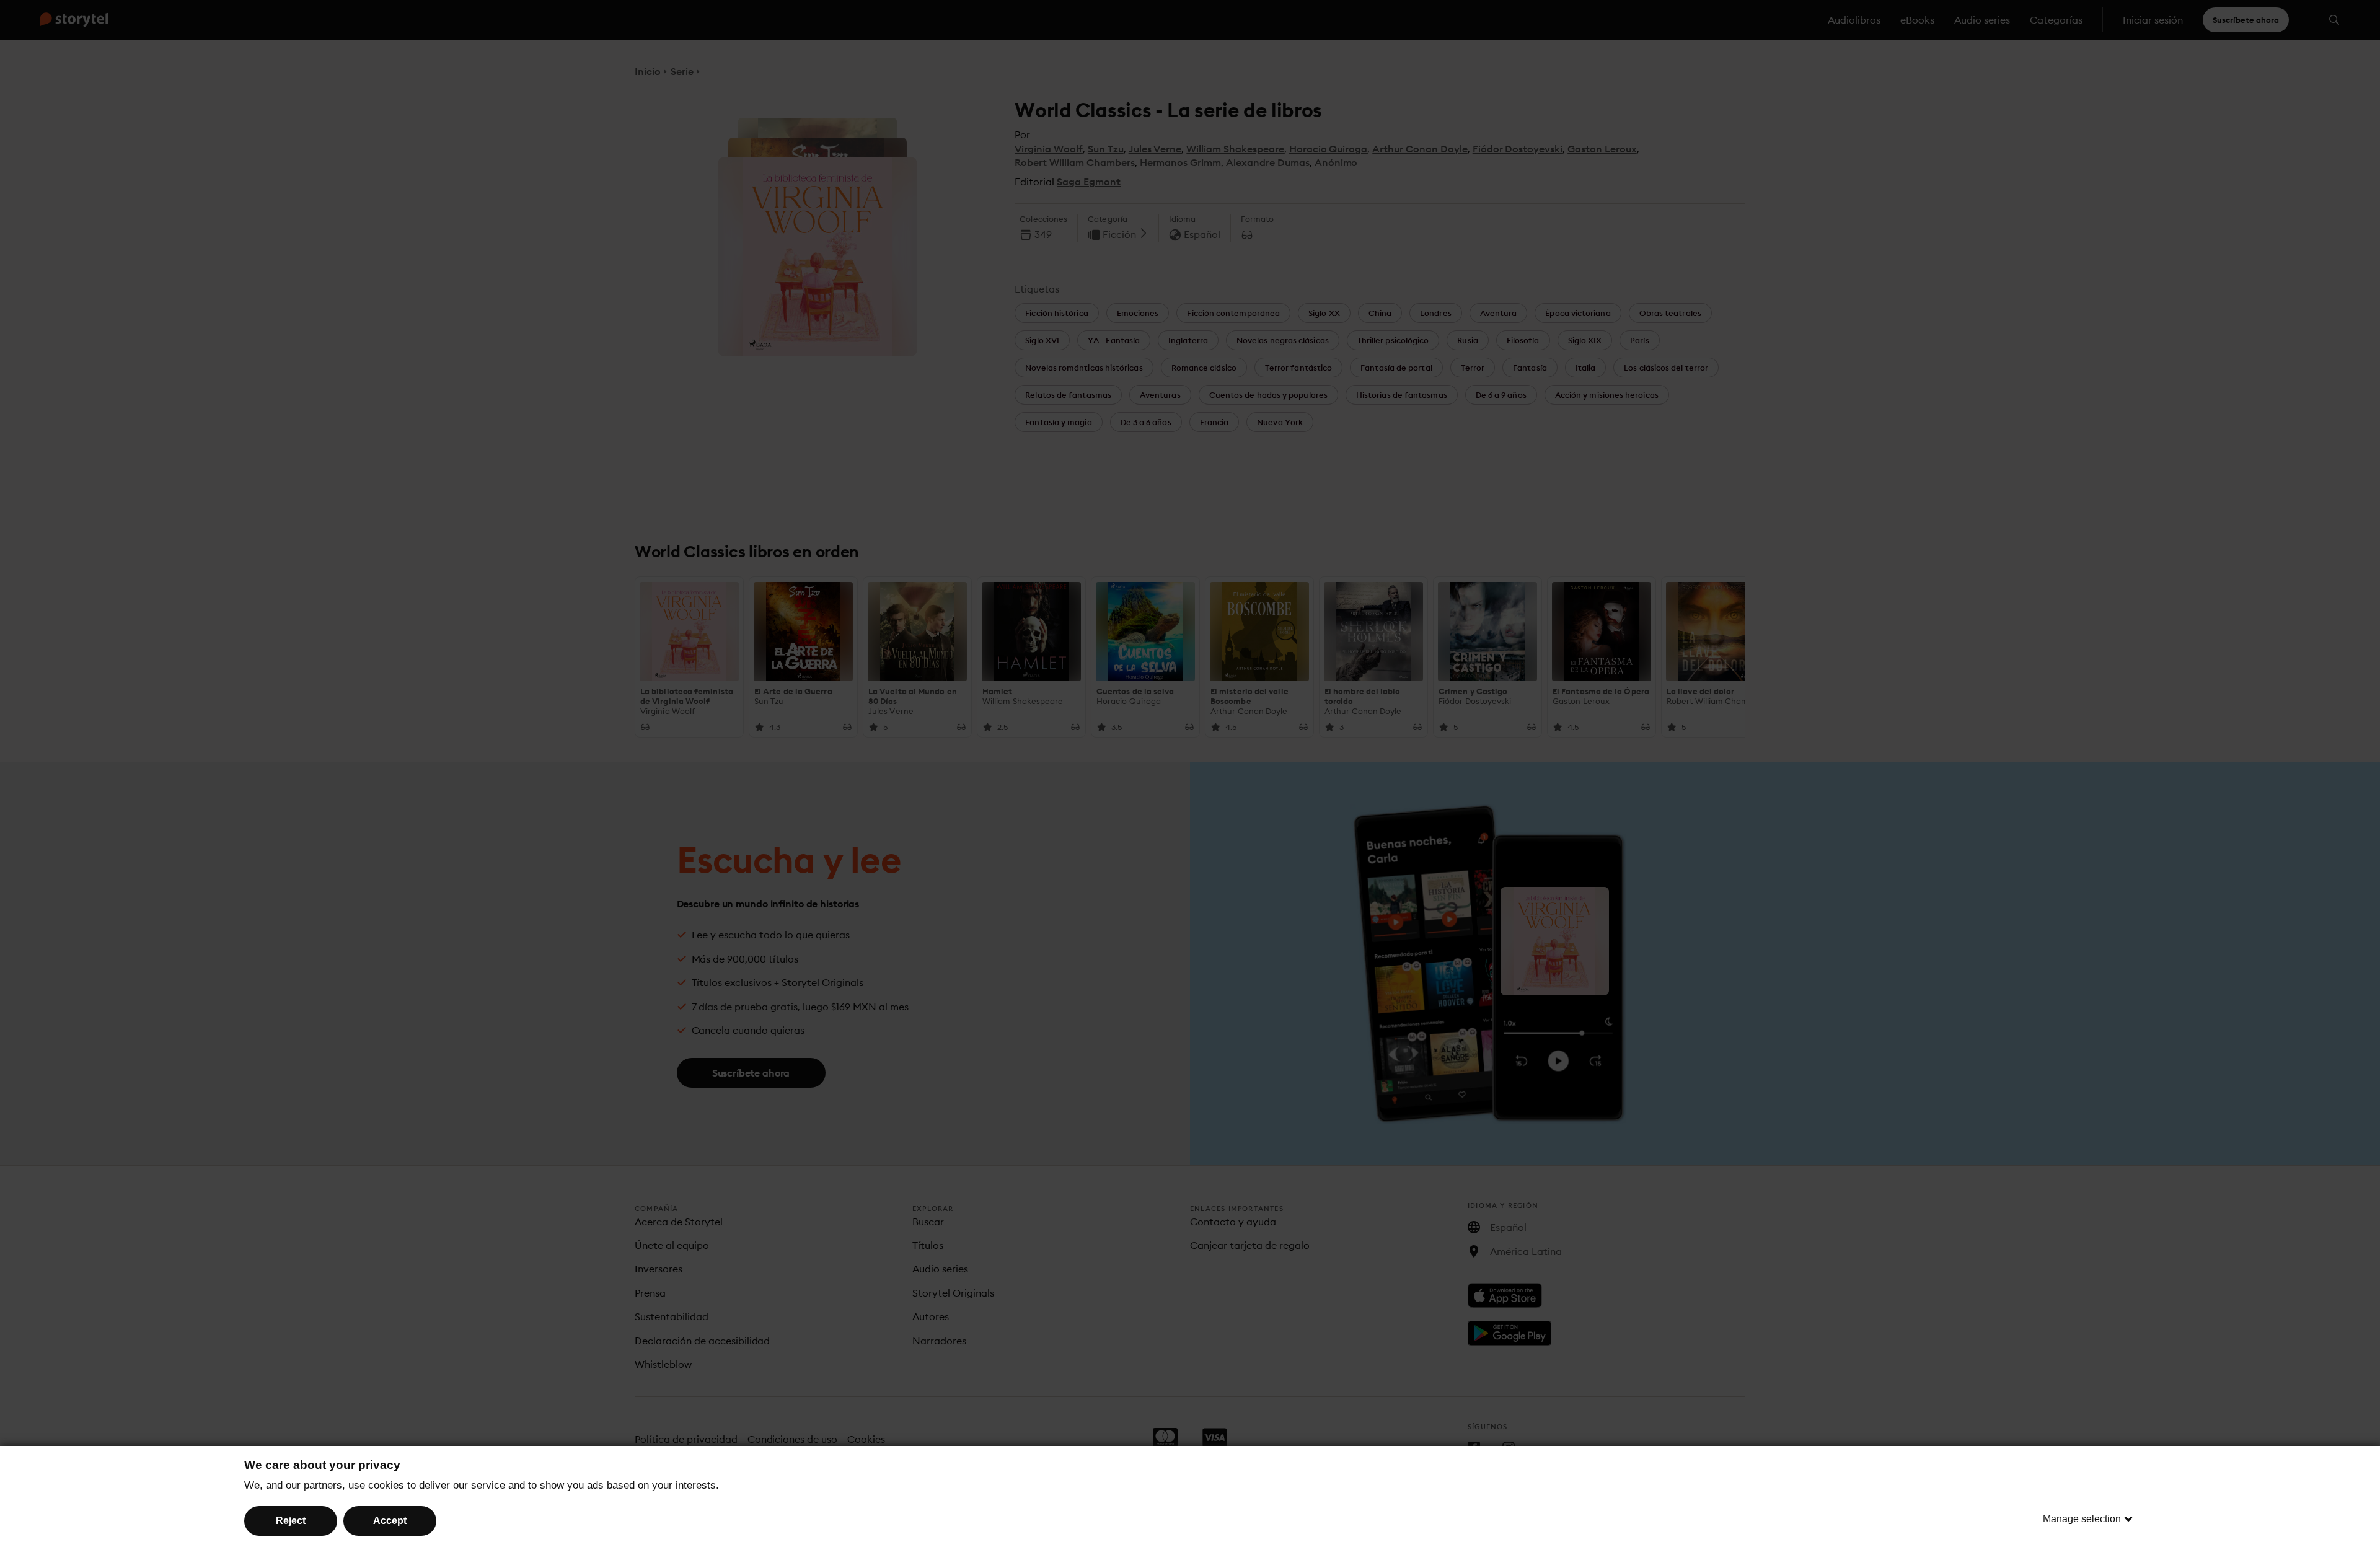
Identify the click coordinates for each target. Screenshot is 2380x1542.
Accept (390, 1521)
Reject (291, 1521)
